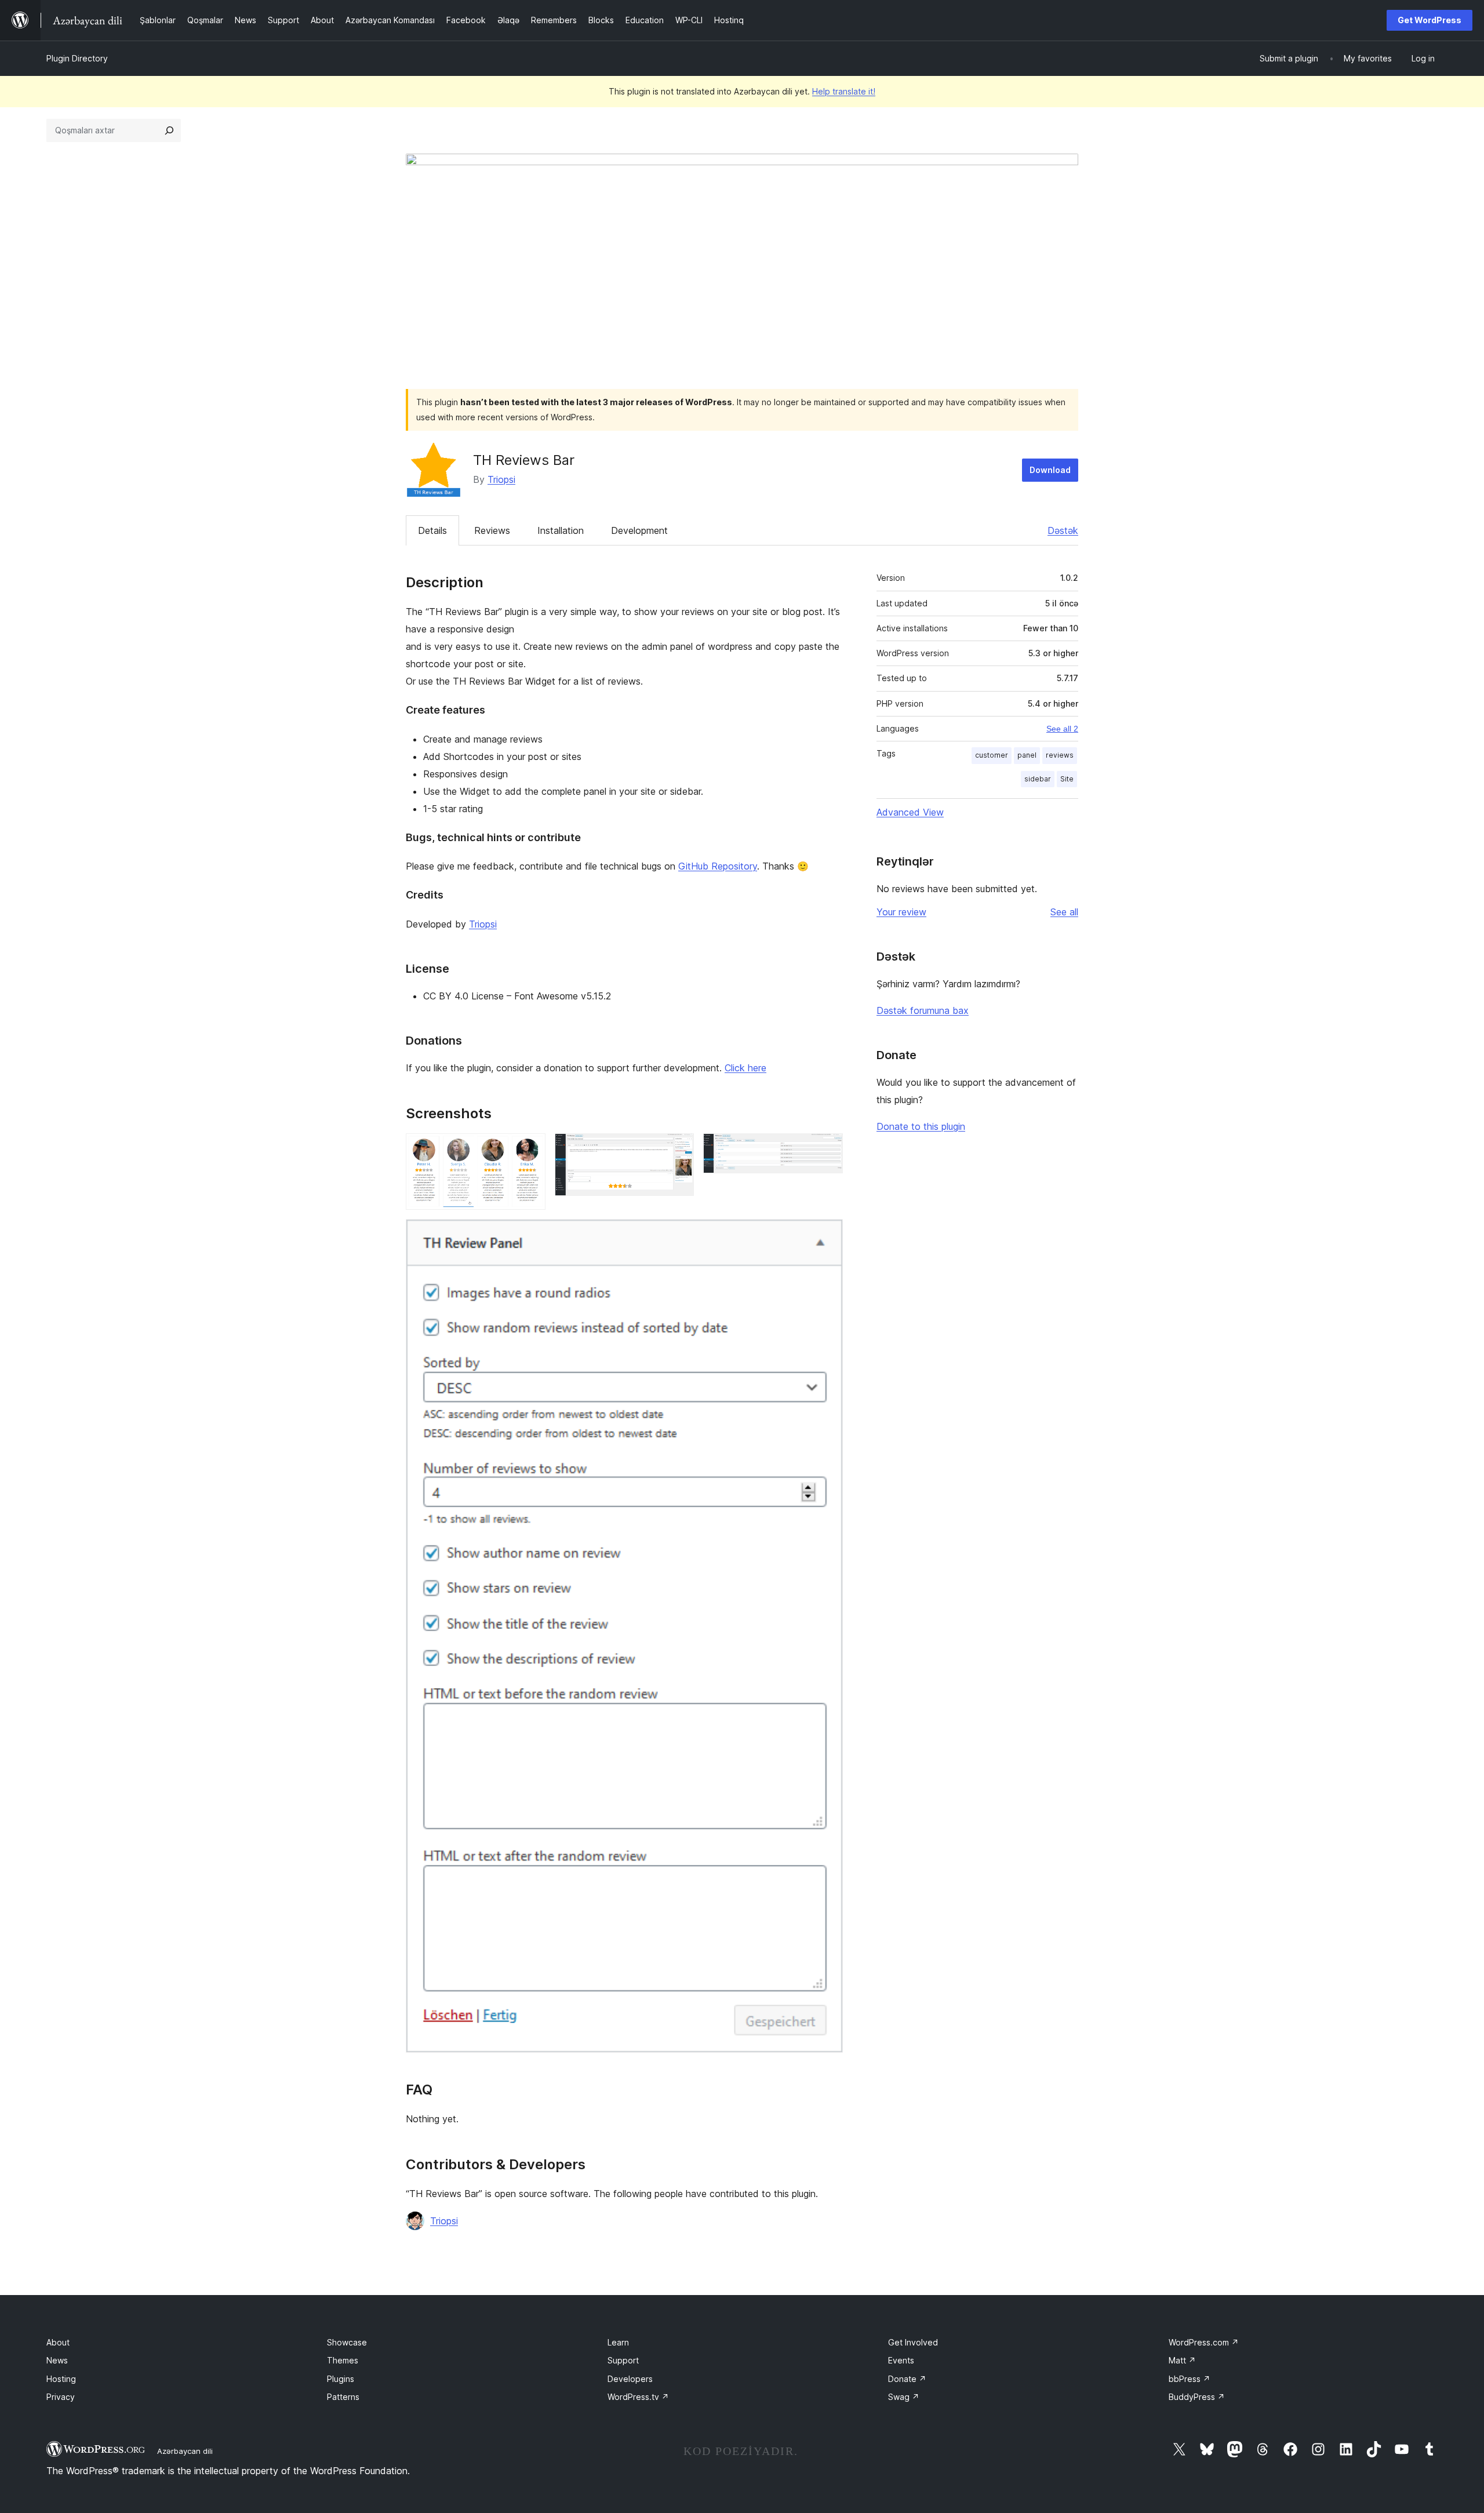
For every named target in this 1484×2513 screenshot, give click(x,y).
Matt (1182, 2360)
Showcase (347, 2342)
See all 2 (1062, 729)
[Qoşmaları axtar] (169, 130)
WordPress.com (1204, 2342)
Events (901, 2360)
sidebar (1038, 779)
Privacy (61, 2397)
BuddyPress (1197, 2397)
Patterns (343, 2397)
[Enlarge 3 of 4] (827, 1149)
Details (432, 530)
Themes (343, 2360)
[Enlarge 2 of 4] (678, 1149)
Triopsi (501, 479)
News (57, 2360)
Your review (901, 912)
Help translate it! (844, 91)
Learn (618, 2342)
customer (992, 755)
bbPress (1190, 2379)
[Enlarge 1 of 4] (530, 1149)
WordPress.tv (638, 2397)
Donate (907, 2379)
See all (1064, 912)
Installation (561, 530)
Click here (745, 1068)
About (58, 2342)
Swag (904, 2397)
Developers (630, 2379)
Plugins (341, 2379)
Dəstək (1063, 530)
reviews (1060, 755)
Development (639, 530)
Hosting (61, 2379)
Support (623, 2360)
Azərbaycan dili (185, 2451)
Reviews (492, 530)
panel (1027, 755)
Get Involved (913, 2342)
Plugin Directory (77, 58)
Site (1067, 779)
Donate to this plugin (921, 1126)
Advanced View (910, 812)
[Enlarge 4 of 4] (827, 1235)
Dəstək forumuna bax (923, 1010)
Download (1050, 470)
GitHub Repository (718, 866)
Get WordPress (1430, 20)
